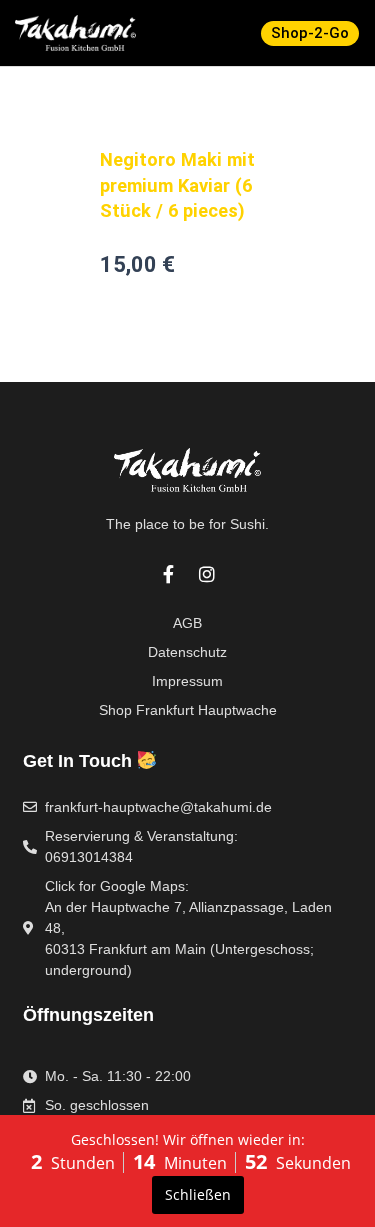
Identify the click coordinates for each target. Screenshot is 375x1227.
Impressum (187, 681)
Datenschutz (187, 652)
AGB (187, 623)
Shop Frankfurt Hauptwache (188, 710)
